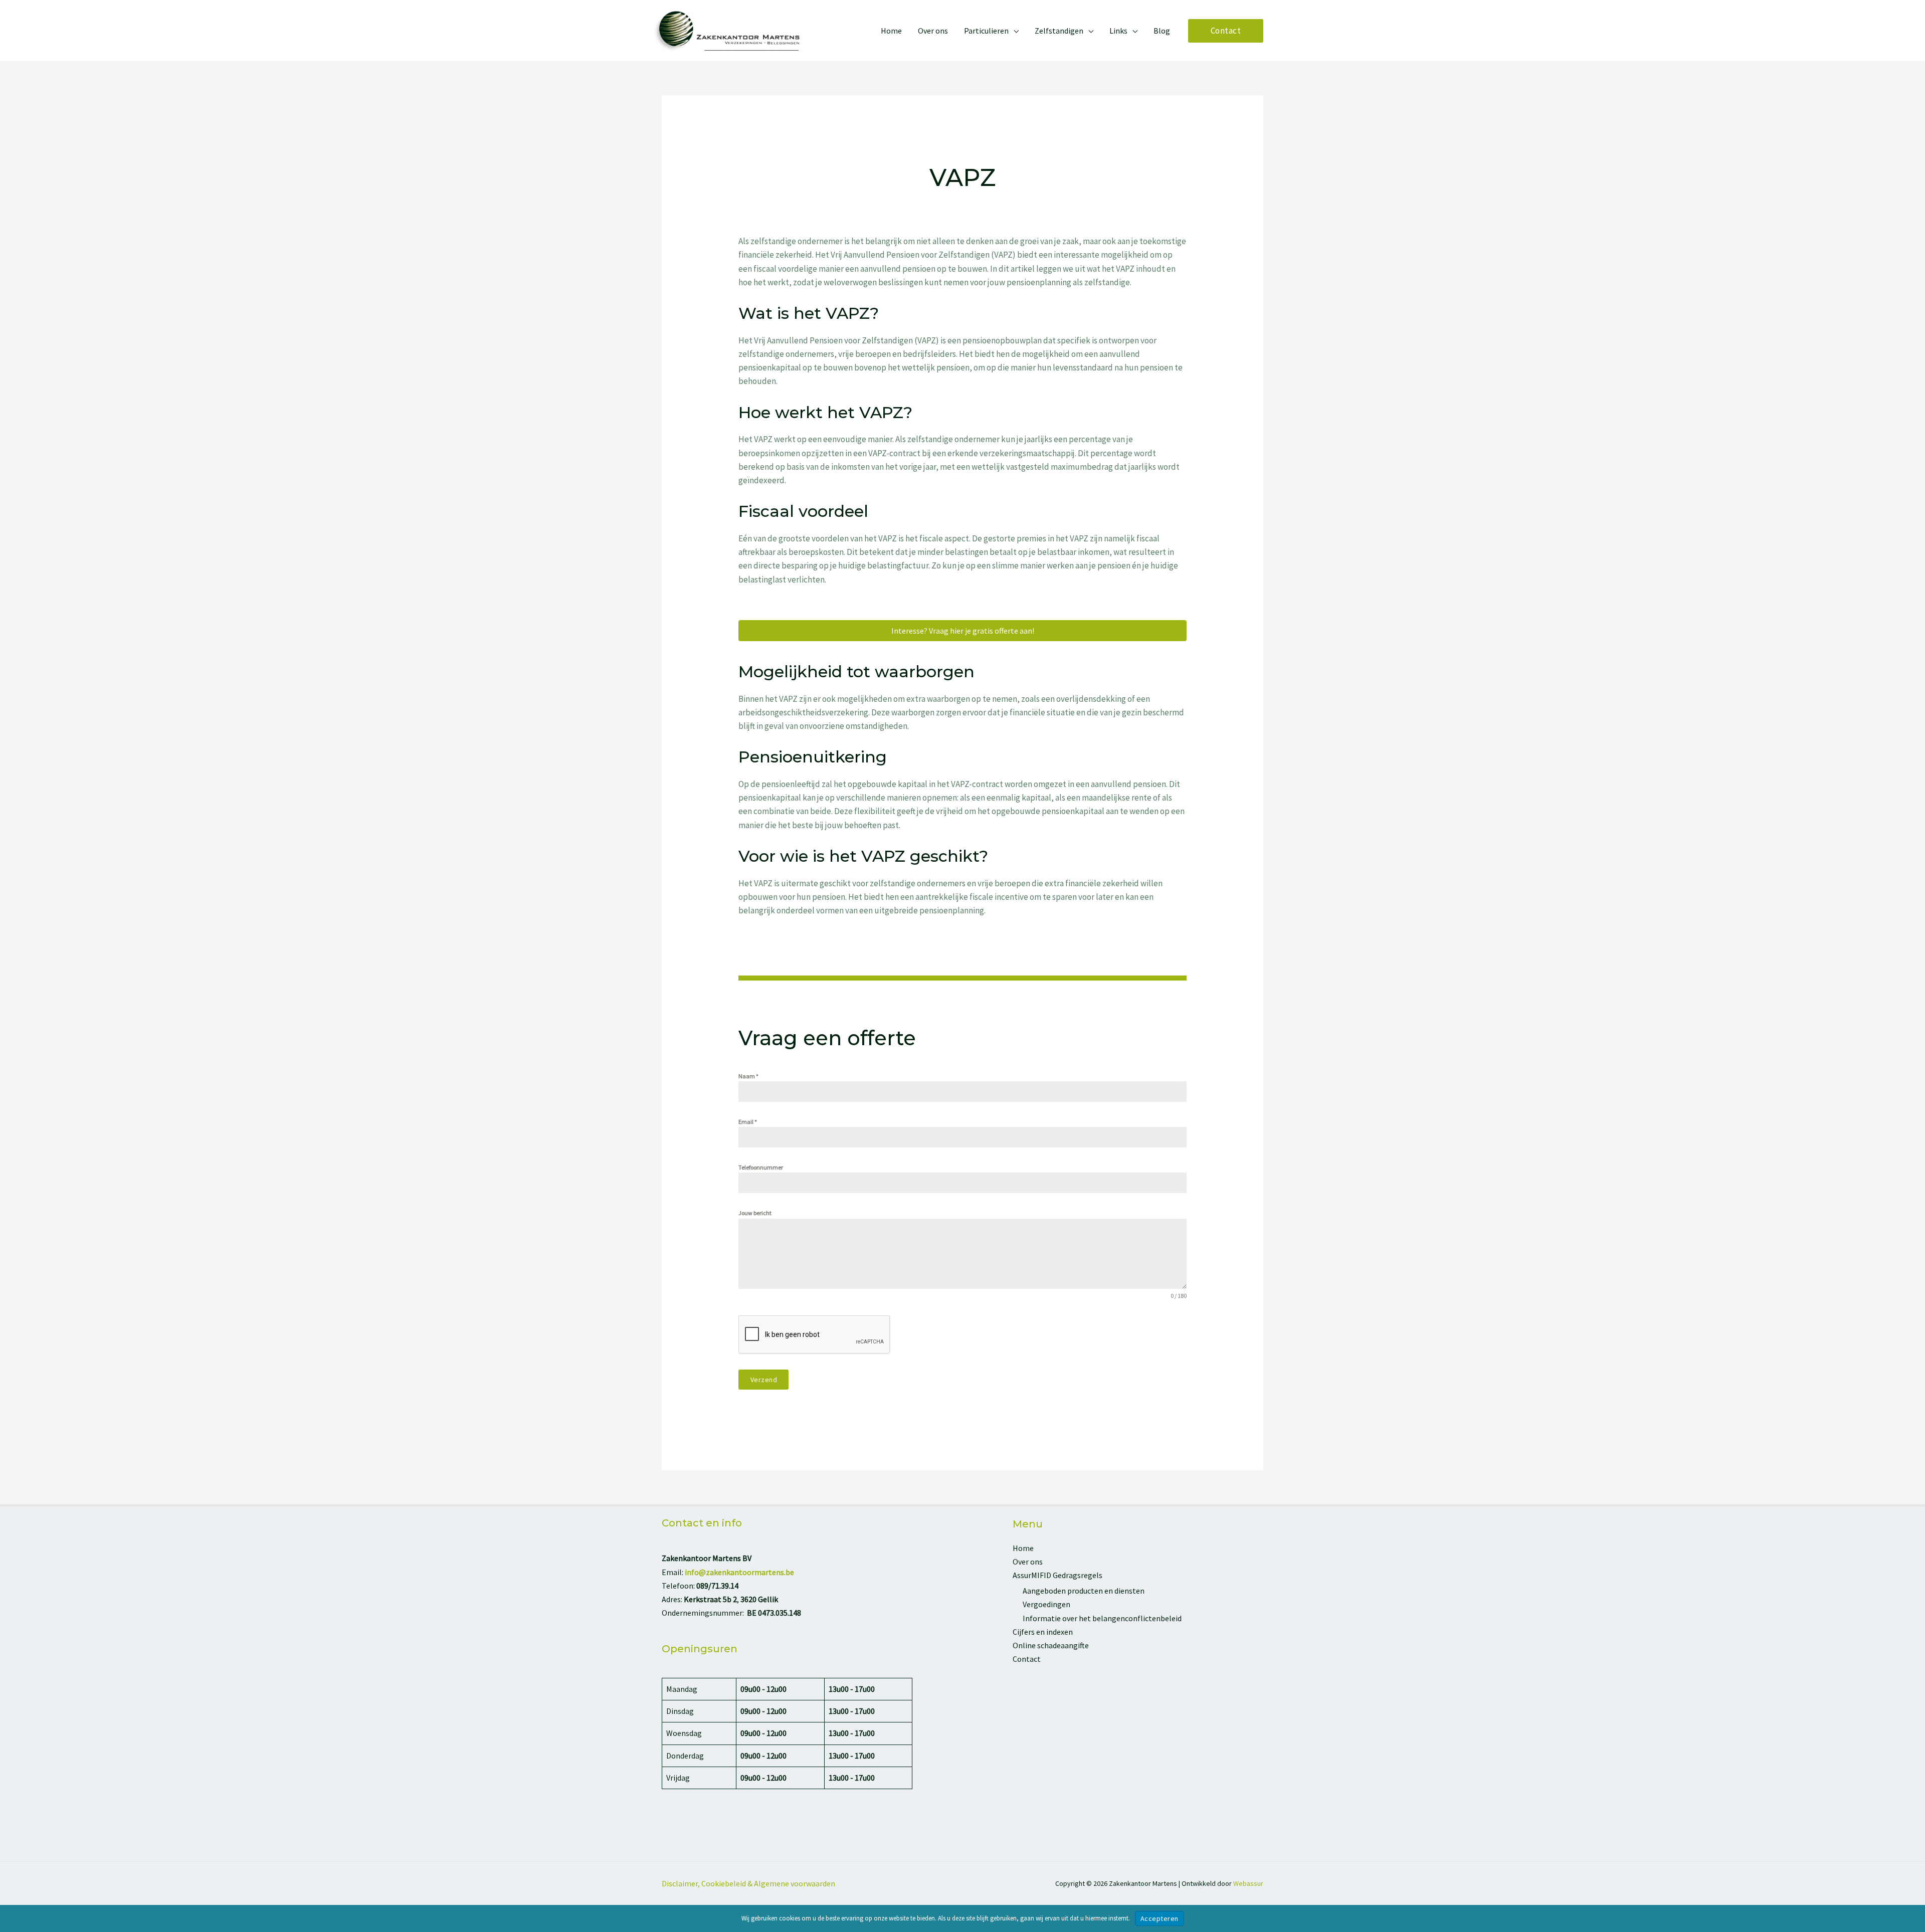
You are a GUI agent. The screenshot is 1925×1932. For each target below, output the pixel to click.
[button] (1014, 31)
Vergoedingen (1046, 1604)
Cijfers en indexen (1043, 1632)
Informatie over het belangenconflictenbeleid (1102, 1618)
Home (1023, 1548)
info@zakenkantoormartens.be (739, 1572)
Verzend (764, 1380)
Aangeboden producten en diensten (1084, 1591)
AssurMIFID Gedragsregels (1057, 1575)
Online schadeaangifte (1051, 1645)
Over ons (1028, 1562)
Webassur (1248, 1883)
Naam (748, 1076)
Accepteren (1160, 1918)
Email (748, 1122)
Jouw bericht (755, 1213)
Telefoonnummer (761, 1167)
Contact (1027, 1659)
